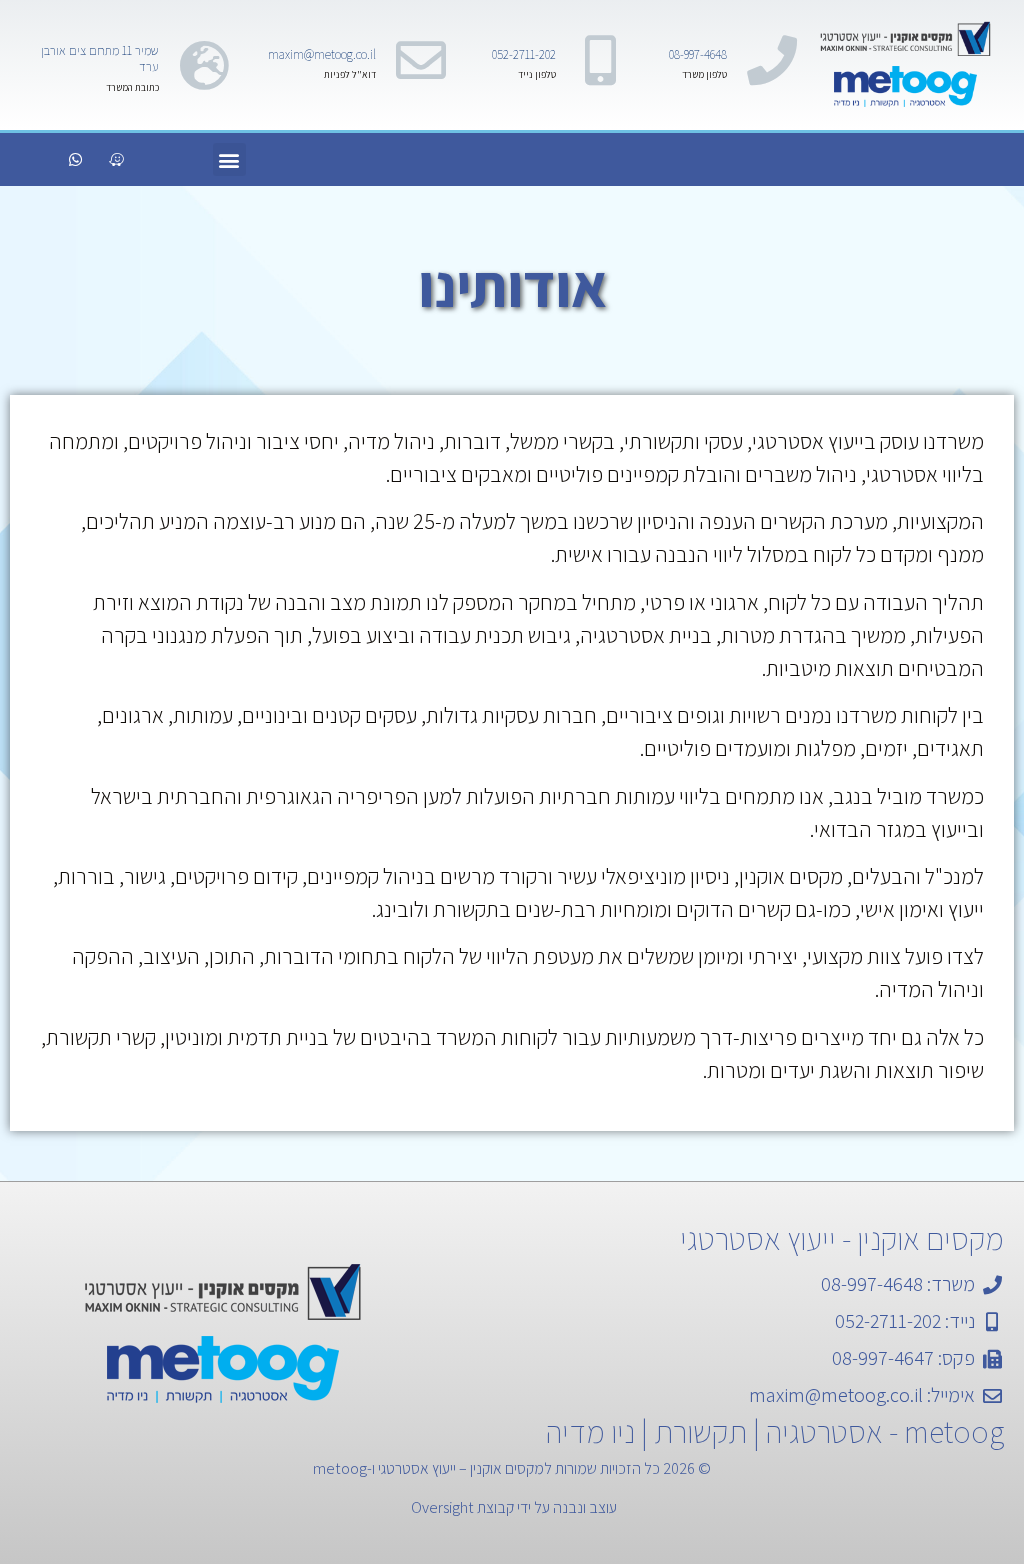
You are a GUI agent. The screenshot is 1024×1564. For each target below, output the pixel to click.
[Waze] (116, 160)
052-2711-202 (524, 54)
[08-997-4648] (772, 60)
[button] (229, 159)
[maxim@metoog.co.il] (421, 60)
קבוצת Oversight (462, 1507)
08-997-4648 (698, 54)
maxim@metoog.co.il (322, 54)
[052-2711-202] (601, 60)
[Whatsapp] (75, 160)
